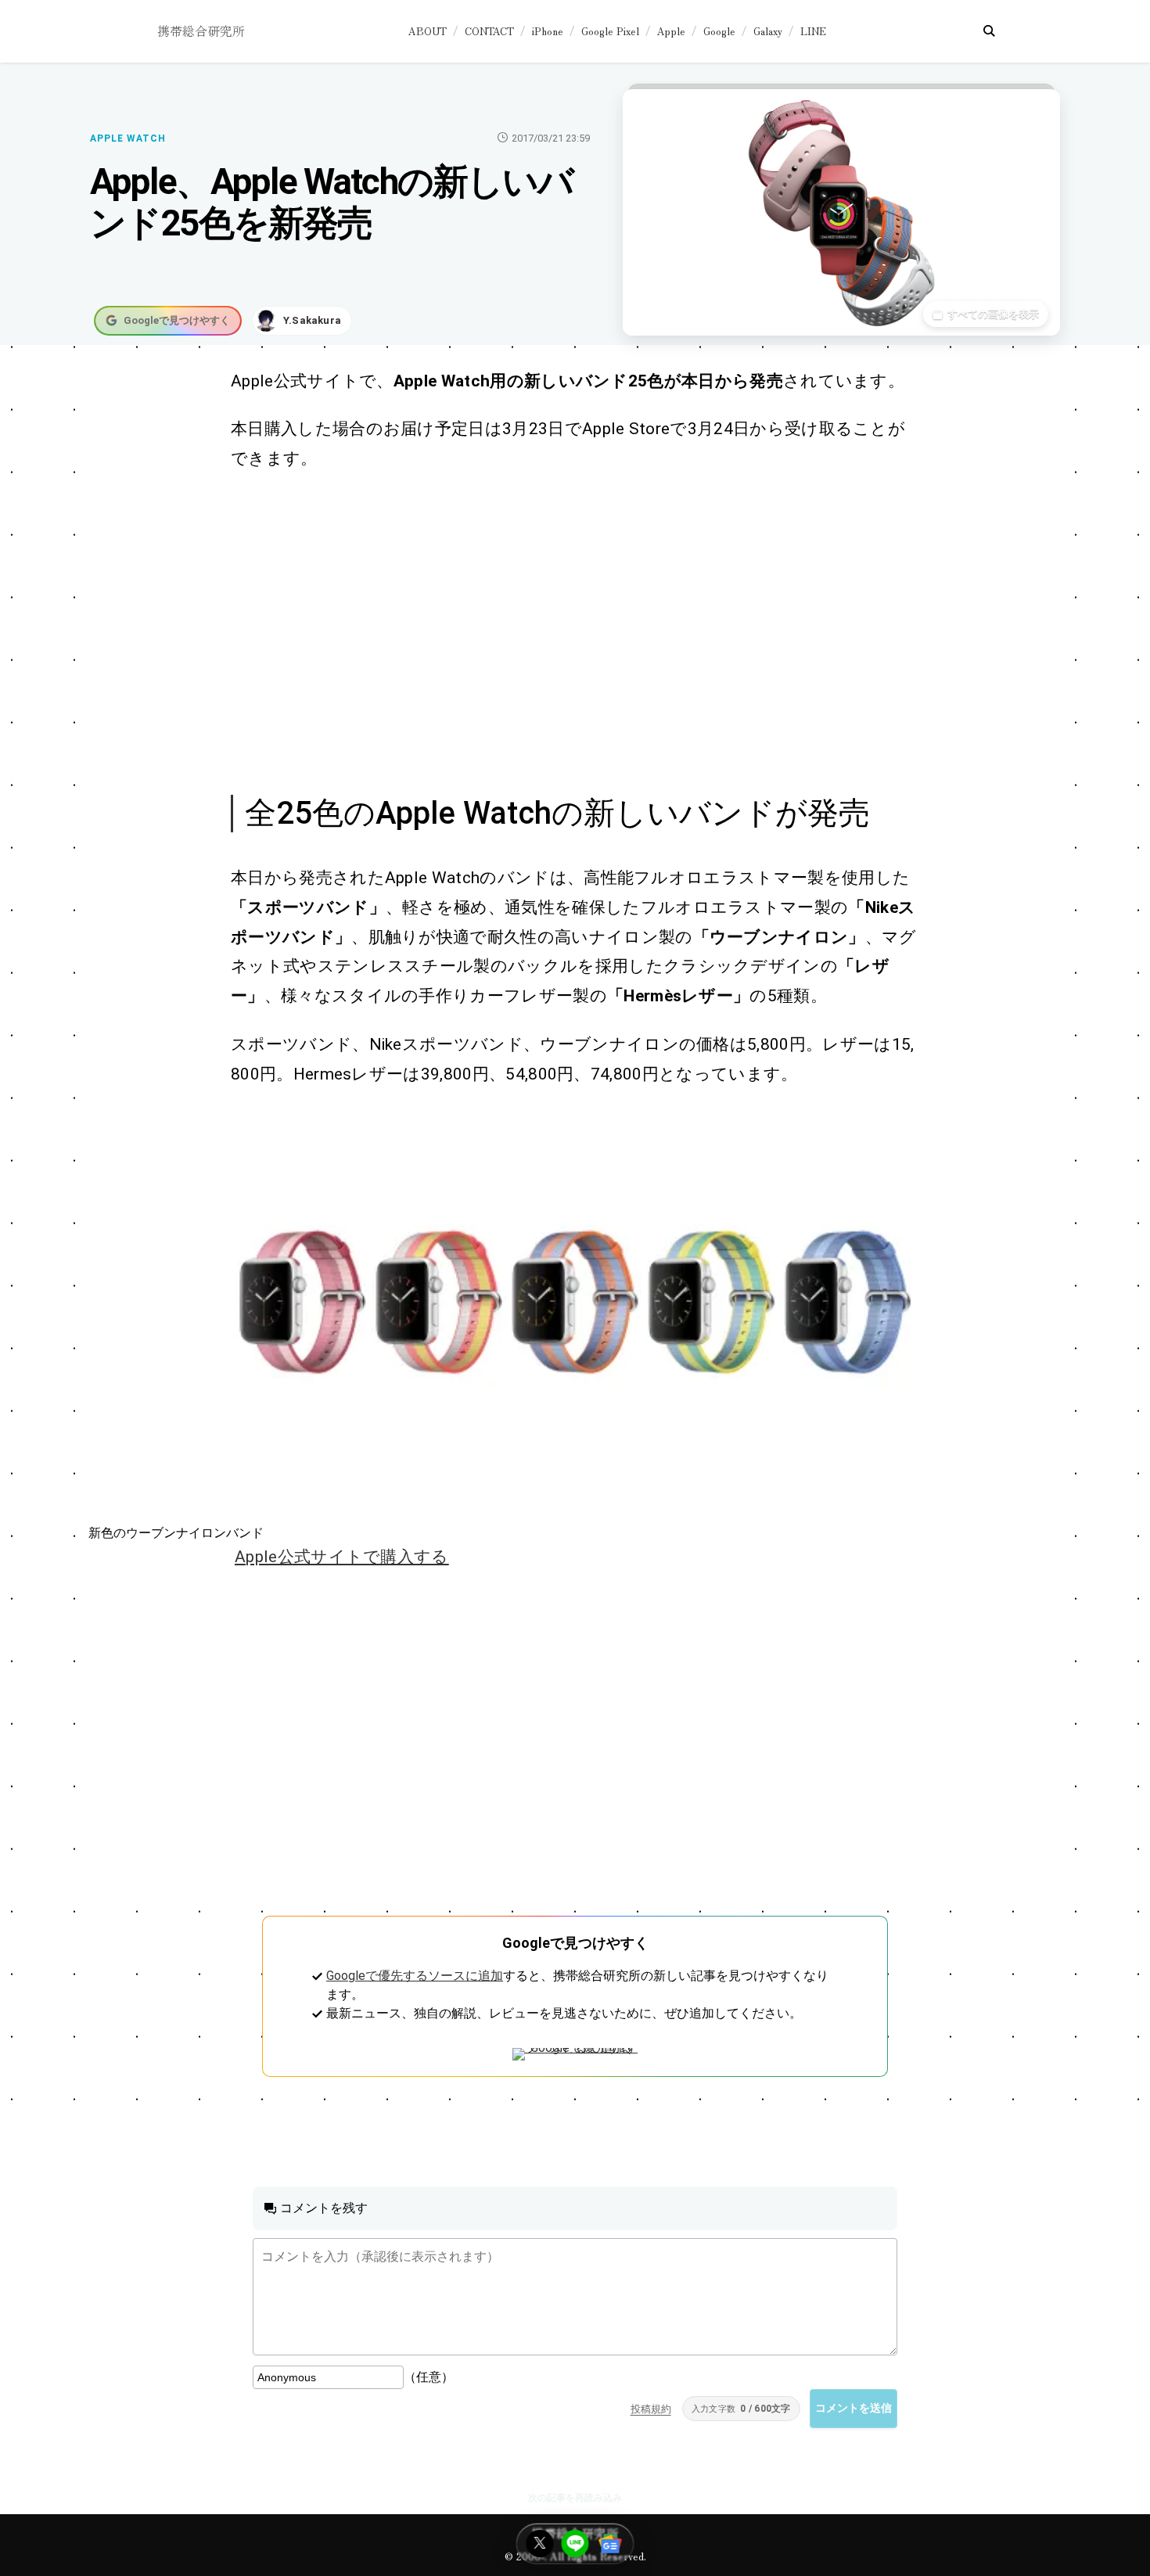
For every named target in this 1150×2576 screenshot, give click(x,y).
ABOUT (428, 31)
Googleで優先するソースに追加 (415, 1976)
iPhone (548, 31)
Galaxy (768, 31)
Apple (671, 31)
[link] (575, 1302)
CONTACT (489, 31)
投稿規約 (651, 2409)
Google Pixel (610, 31)
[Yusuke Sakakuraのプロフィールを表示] (302, 321)
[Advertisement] (558, 631)
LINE (813, 31)
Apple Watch (128, 138)
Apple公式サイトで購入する (342, 1557)
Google (719, 31)
